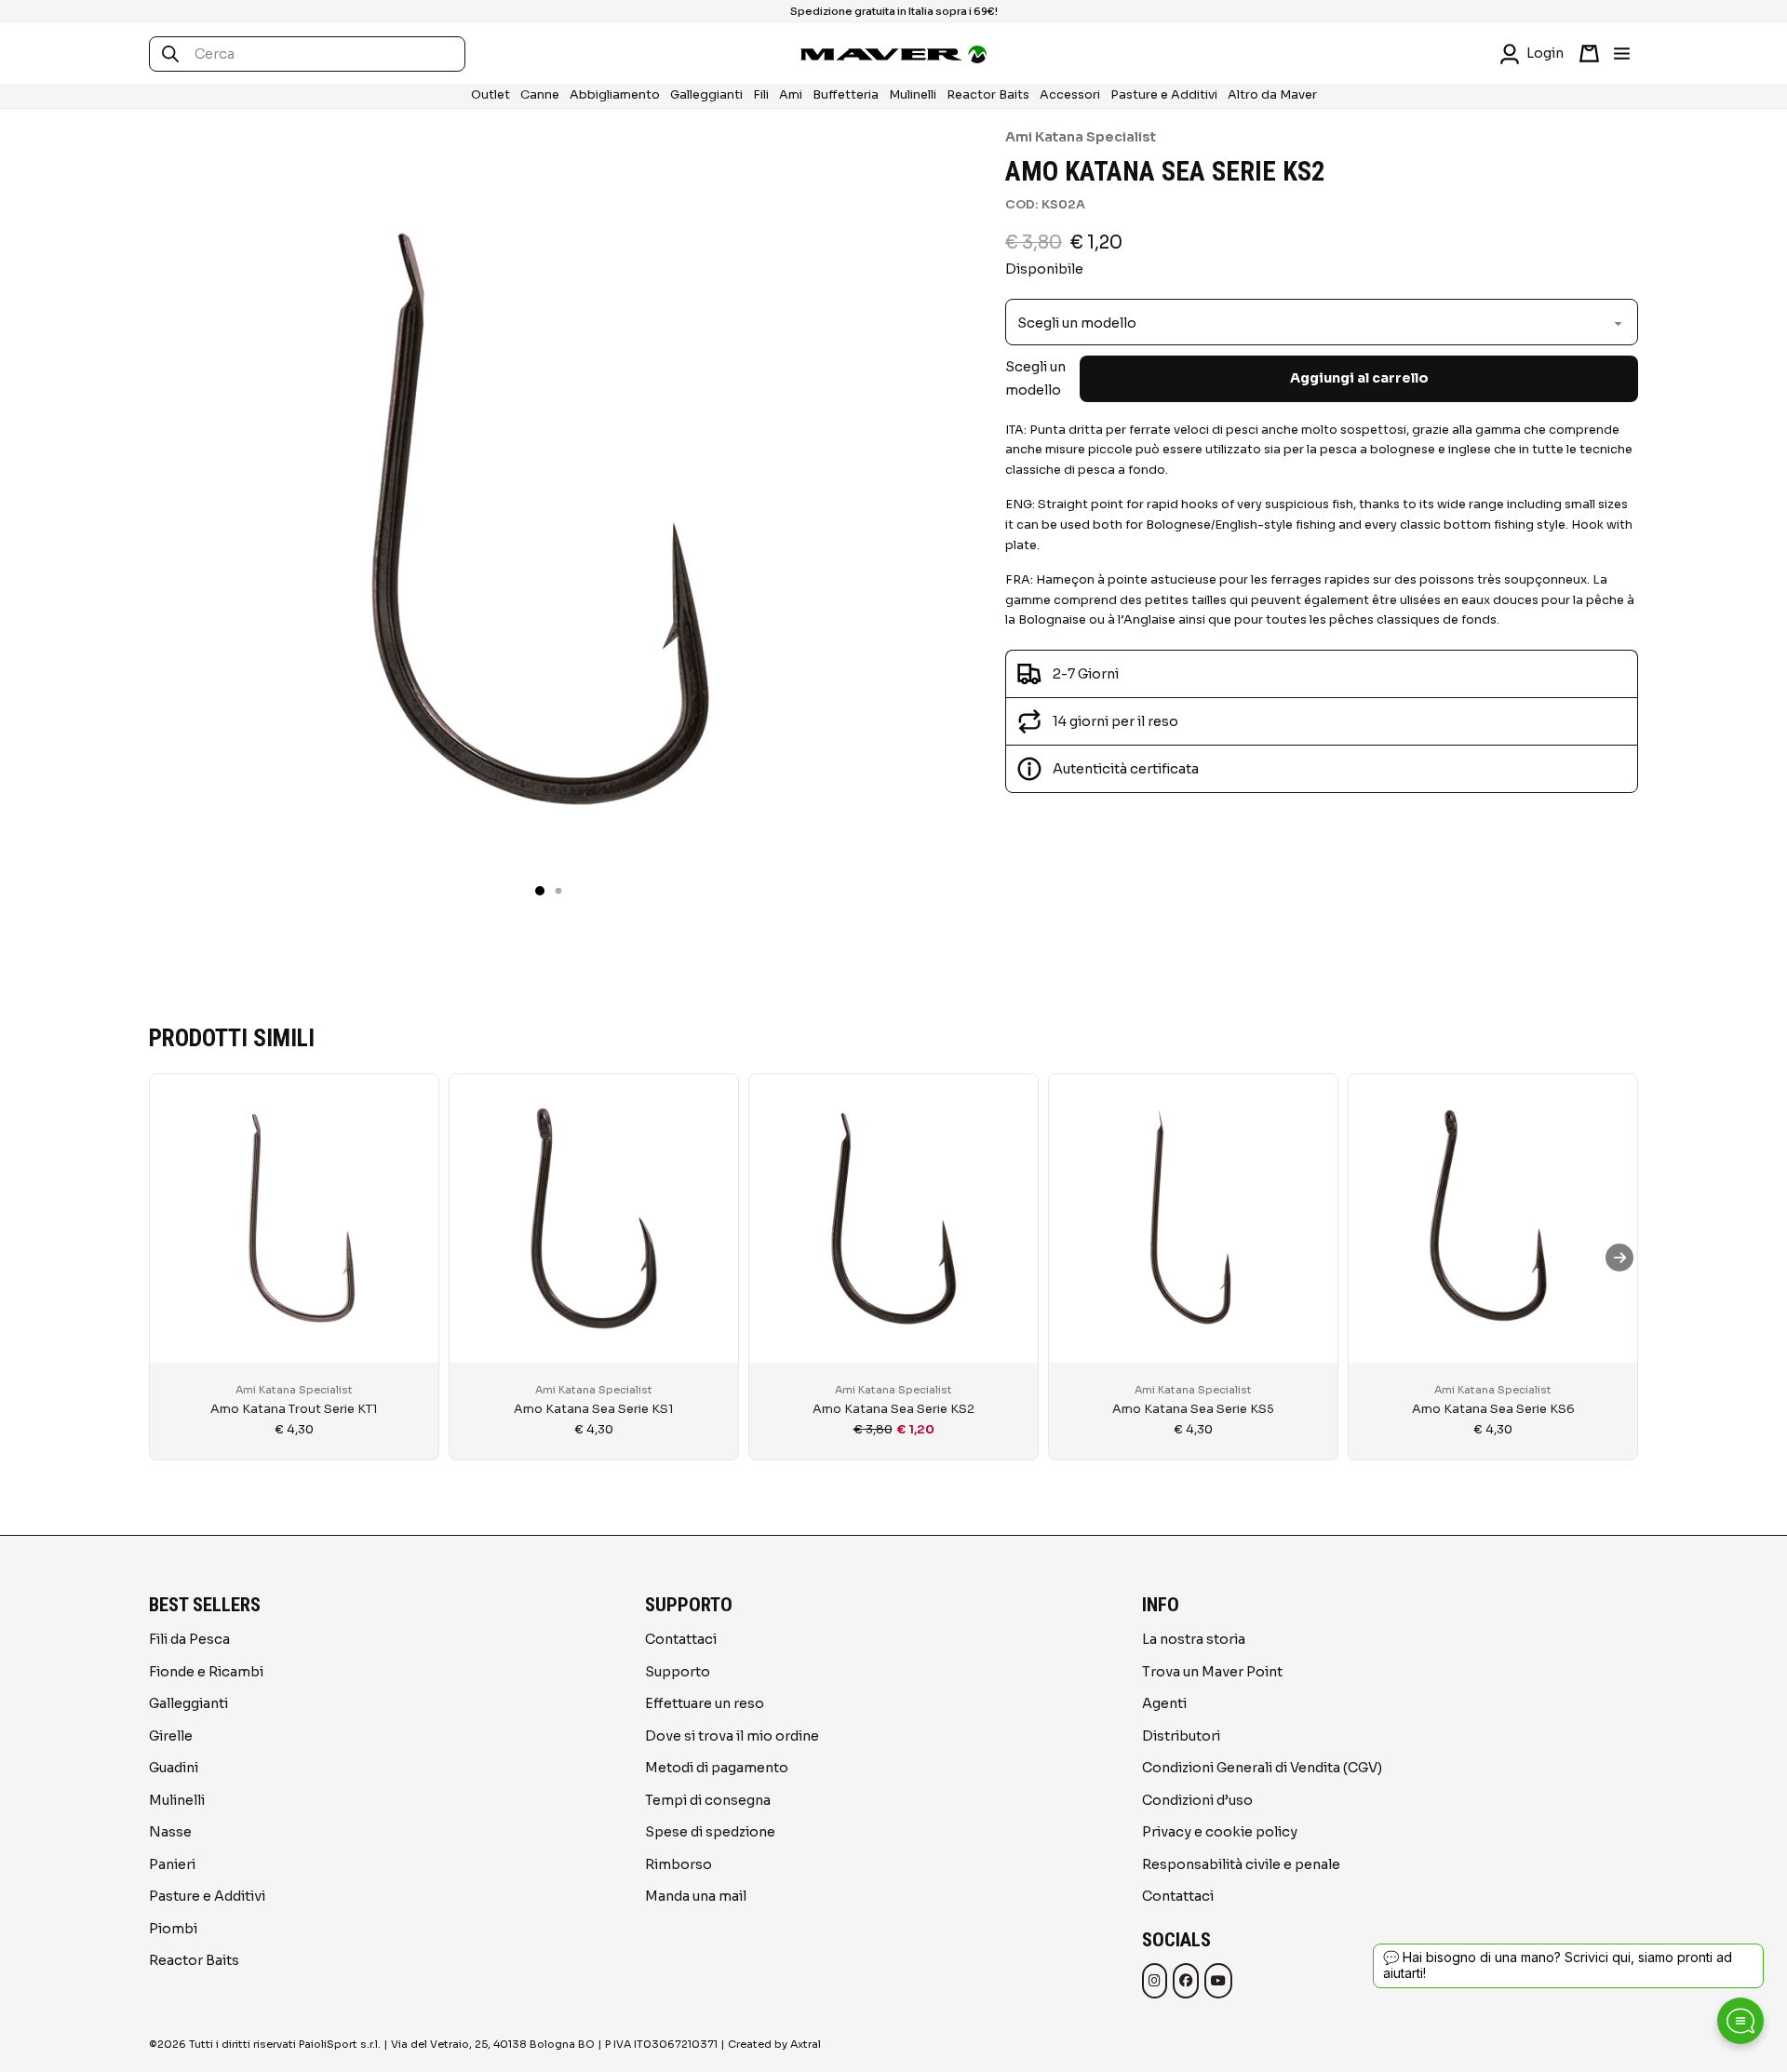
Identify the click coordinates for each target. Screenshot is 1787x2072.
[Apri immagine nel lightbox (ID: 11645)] (540, 518)
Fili (761, 95)
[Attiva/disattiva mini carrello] (1589, 54)
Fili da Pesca (189, 1639)
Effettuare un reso (705, 1703)
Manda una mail (696, 1896)
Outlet (490, 95)
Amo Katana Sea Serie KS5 (1193, 1409)
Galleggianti (706, 95)
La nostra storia (1194, 1639)
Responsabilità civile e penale (1241, 1864)
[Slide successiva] (1619, 1258)
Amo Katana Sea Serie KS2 (893, 1409)
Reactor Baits (988, 95)
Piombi (173, 1929)
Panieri (172, 1864)
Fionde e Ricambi (206, 1672)
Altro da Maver (1272, 95)
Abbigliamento (615, 95)
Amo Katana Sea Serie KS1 (594, 1409)
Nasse (170, 1832)
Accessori (1070, 95)
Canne (540, 95)
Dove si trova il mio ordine (732, 1736)
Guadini (174, 1768)
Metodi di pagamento (717, 1768)
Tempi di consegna (708, 1800)
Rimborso (679, 1864)
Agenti (1164, 1703)
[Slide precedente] (168, 1258)
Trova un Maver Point (1212, 1672)
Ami (791, 95)
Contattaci (681, 1639)
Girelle (171, 1736)
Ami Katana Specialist (1081, 137)
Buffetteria (846, 95)
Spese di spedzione (710, 1832)
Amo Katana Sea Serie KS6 (1493, 1409)
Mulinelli (913, 95)
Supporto (678, 1672)
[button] (540, 891)
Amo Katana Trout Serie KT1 (294, 1409)
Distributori (1181, 1736)
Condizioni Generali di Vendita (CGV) (1262, 1768)
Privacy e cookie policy (1220, 1832)
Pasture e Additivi (1164, 95)
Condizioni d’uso (1197, 1800)
